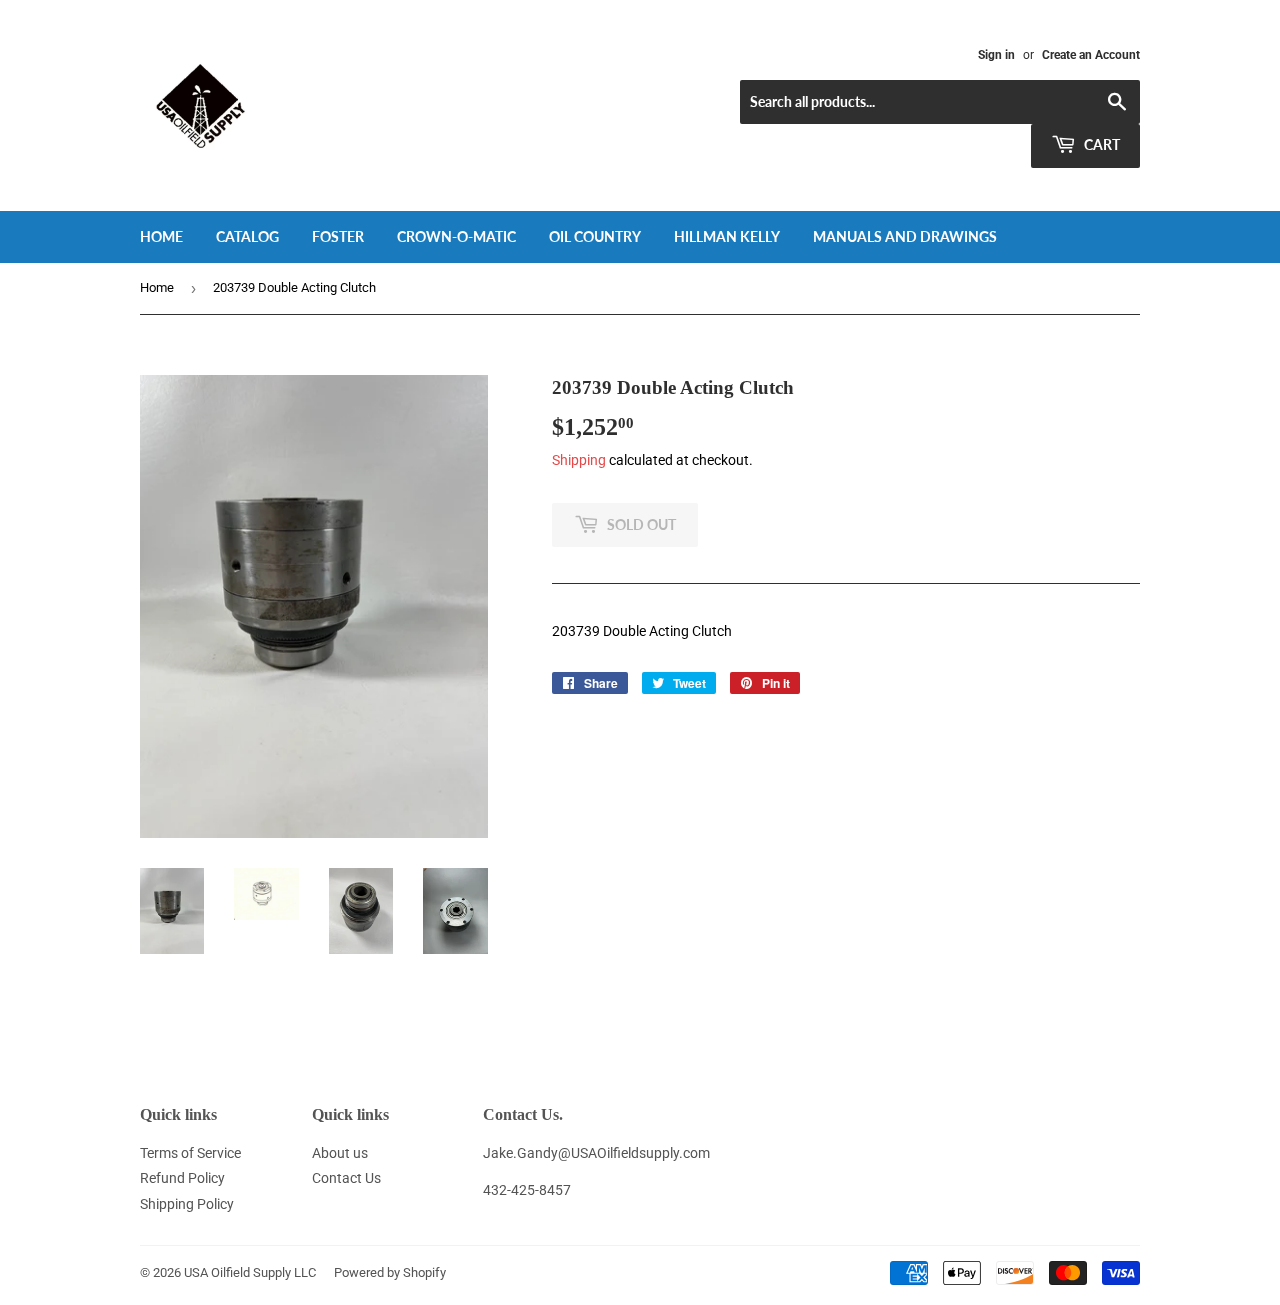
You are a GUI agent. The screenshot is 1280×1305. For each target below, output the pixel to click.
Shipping (579, 460)
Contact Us (346, 1178)
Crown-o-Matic (456, 236)
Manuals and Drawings (905, 236)
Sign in (996, 55)
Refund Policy (182, 1178)
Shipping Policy (187, 1204)
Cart (1100, 144)
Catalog (247, 236)
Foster (338, 236)
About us (340, 1153)
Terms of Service (190, 1153)
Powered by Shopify (390, 1272)
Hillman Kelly (727, 236)
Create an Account (1091, 55)
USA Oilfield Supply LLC (250, 1272)
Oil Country (595, 236)
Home (161, 236)
